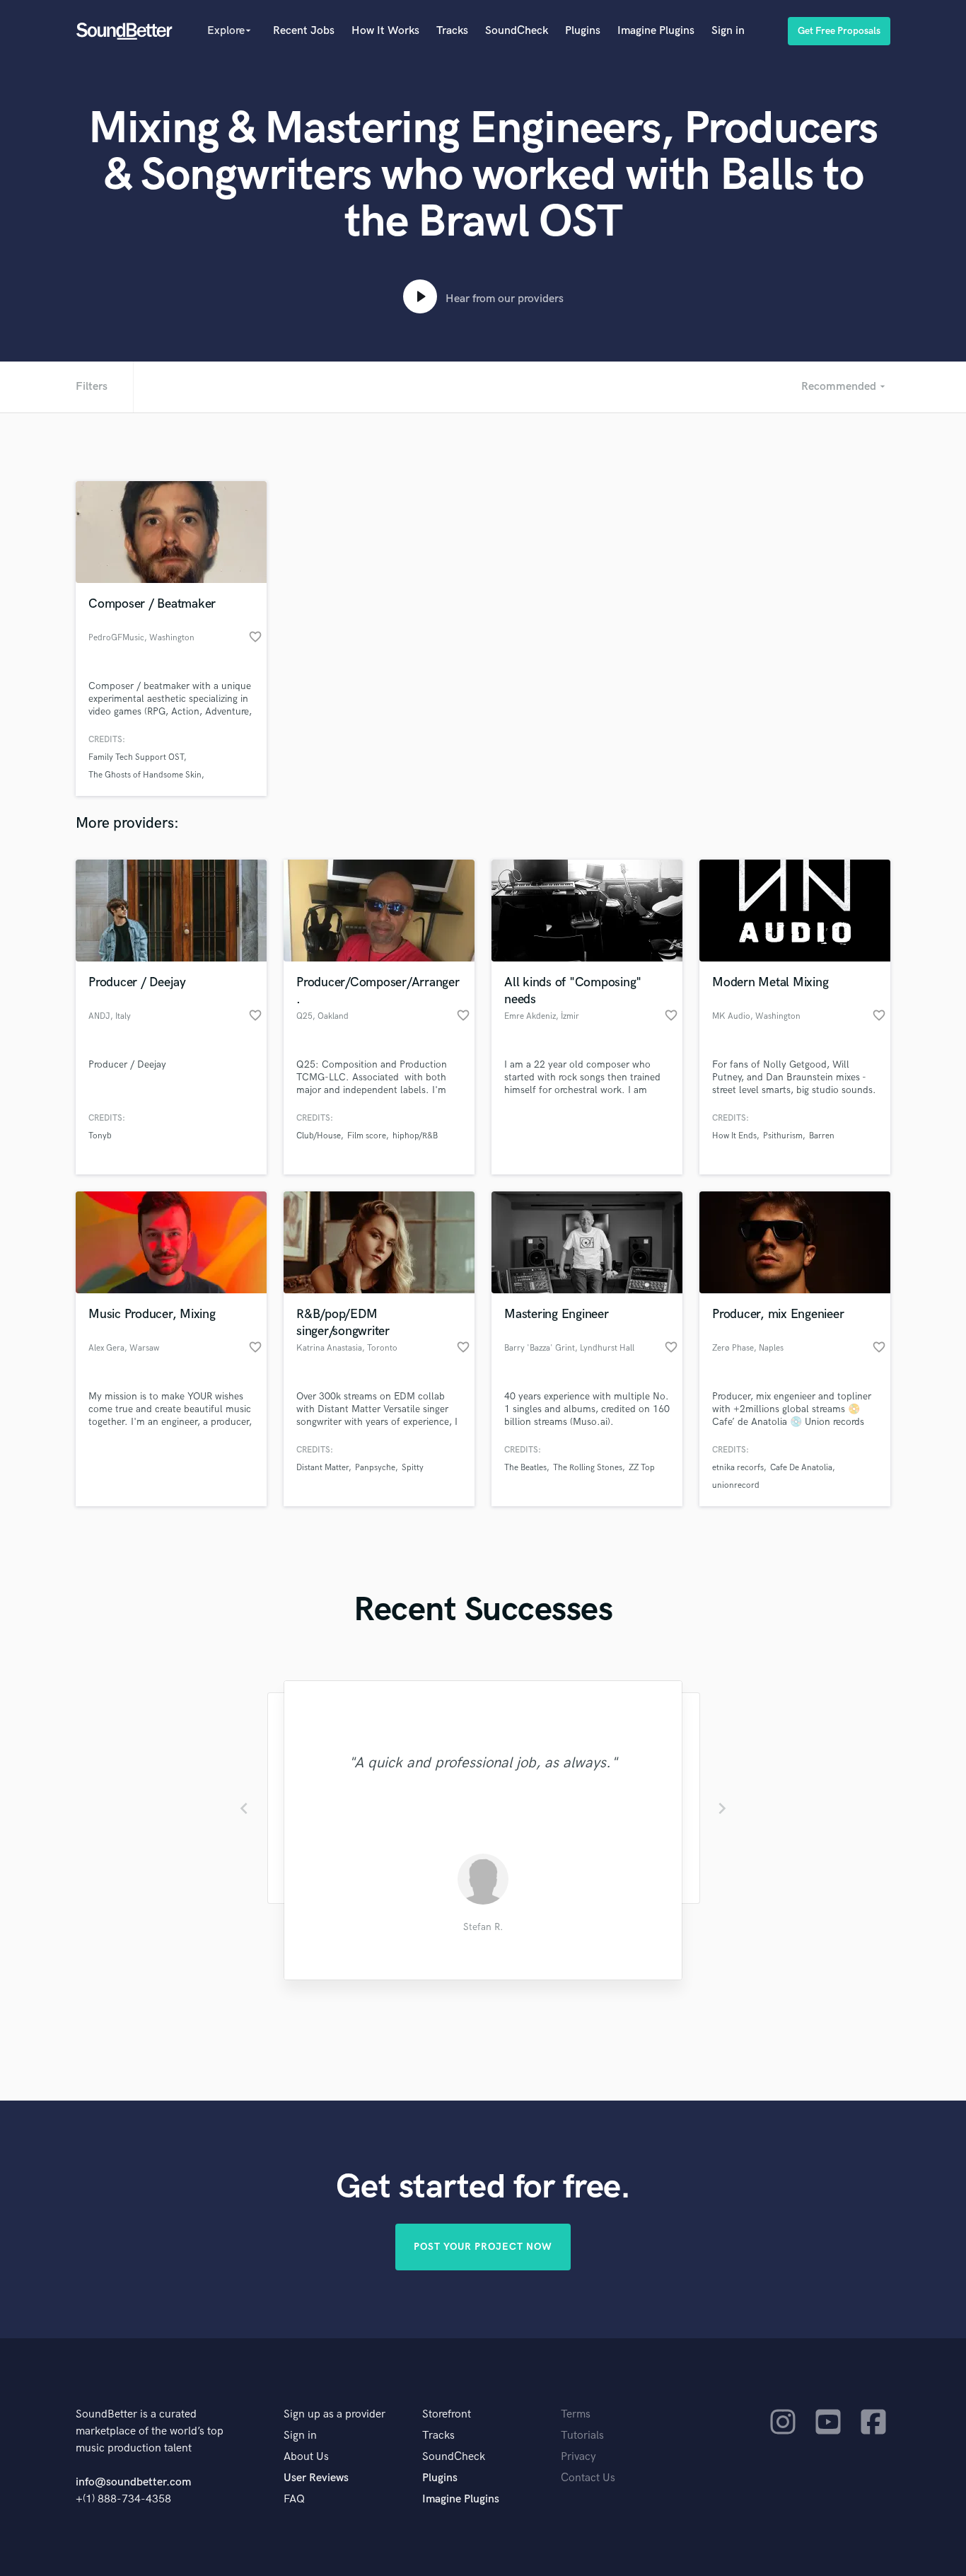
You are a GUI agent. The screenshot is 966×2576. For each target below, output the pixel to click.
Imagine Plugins (656, 31)
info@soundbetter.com (133, 2482)
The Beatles (525, 1468)
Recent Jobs (304, 31)
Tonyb (100, 1136)
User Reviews (316, 2478)
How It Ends (734, 1136)
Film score (367, 1136)
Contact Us (588, 2478)
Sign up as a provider (334, 2414)
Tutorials (582, 2436)
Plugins (583, 31)
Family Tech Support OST (136, 757)
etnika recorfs (738, 1468)
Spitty (413, 1468)
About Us (306, 2457)
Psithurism (783, 1136)
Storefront (447, 2414)
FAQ (294, 2499)
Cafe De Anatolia (801, 1468)
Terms (576, 2414)
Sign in (728, 31)
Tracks (452, 31)
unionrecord (736, 1485)
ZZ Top (642, 1468)
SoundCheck (517, 31)
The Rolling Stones (588, 1468)
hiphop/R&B (415, 1136)
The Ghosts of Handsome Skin (145, 775)
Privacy (578, 2457)
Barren (822, 1136)
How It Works (385, 31)
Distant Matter (322, 1468)
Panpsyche (375, 1468)
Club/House (319, 1136)
